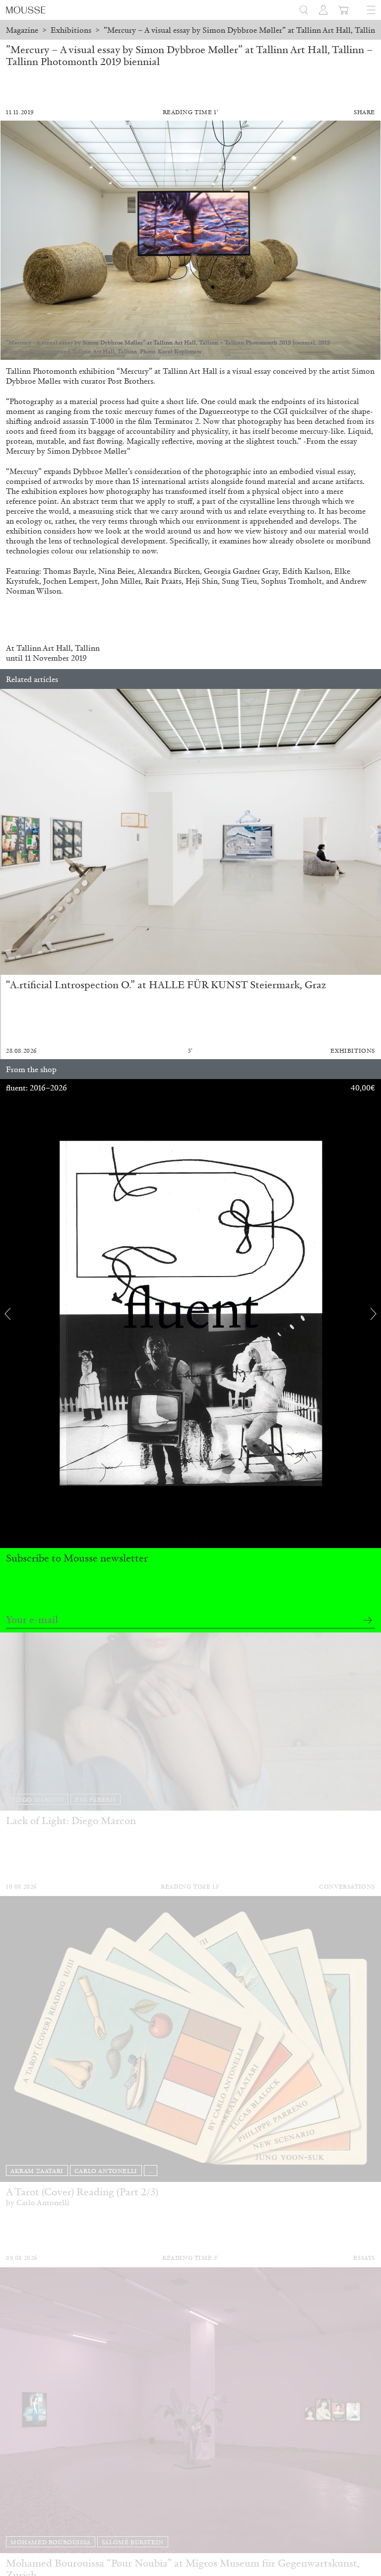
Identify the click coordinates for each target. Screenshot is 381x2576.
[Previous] (7, 832)
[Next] (374, 832)
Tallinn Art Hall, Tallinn (58, 648)
